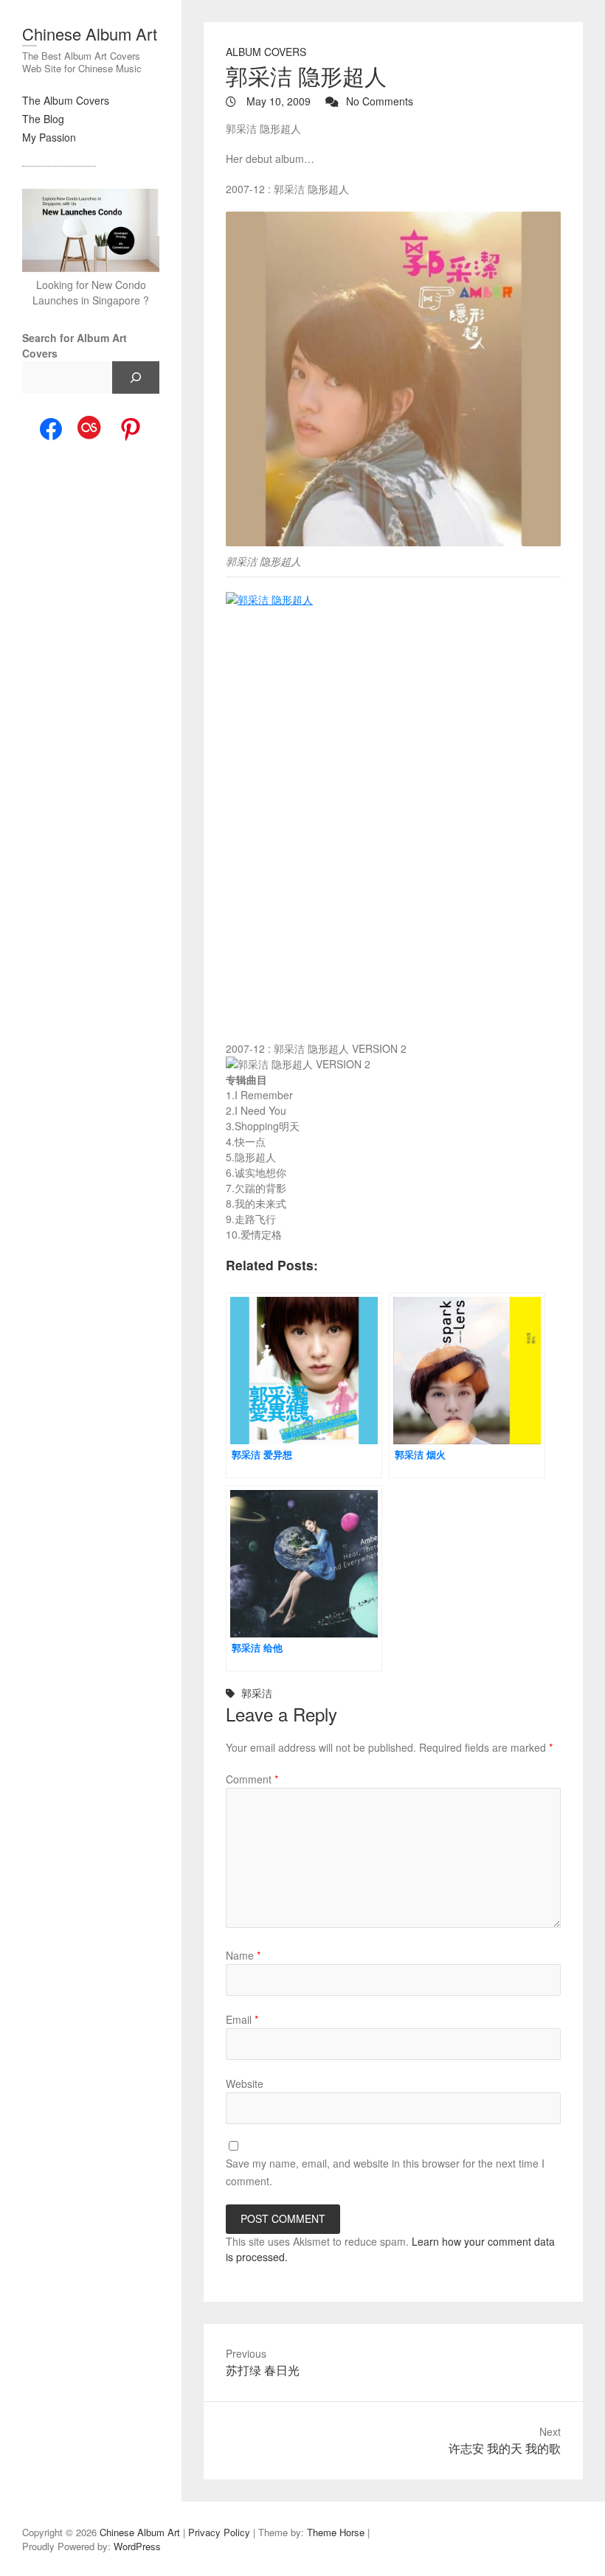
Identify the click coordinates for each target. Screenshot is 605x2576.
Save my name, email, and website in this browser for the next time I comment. (385, 2172)
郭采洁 (257, 1693)
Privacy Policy (219, 2532)
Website (245, 2084)
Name (243, 1955)
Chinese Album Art (90, 34)
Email (242, 2019)
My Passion (49, 137)
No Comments (380, 101)
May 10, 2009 (277, 101)
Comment (252, 1779)
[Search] (136, 377)
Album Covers (266, 52)
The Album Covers (66, 100)
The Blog (43, 119)
